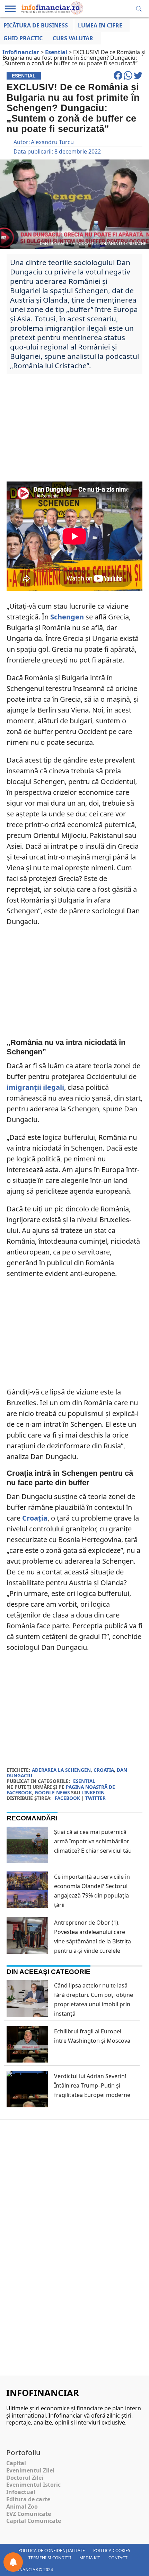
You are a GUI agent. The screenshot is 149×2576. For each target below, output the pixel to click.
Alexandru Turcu (52, 142)
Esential (84, 1781)
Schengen (67, 617)
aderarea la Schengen (61, 1770)
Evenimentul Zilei (30, 2470)
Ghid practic (23, 38)
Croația (35, 1518)
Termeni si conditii (50, 2558)
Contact (118, 2558)
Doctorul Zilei (25, 2478)
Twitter (95, 1798)
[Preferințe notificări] (13, 2562)
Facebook (67, 1798)
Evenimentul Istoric (33, 2485)
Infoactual (21, 2492)
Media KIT (90, 2558)
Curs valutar (73, 38)
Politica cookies (112, 2550)
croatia (104, 1770)
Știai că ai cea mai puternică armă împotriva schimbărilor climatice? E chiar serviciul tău (93, 1841)
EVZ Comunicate (29, 2514)
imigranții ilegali (35, 1087)
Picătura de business (36, 25)
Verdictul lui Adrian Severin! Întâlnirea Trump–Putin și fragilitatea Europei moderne (92, 2085)
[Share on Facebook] (119, 79)
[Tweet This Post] (138, 79)
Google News (52, 1792)
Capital (16, 2463)
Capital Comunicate (34, 2521)
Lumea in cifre (100, 25)
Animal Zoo (22, 2507)
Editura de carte (28, 2499)
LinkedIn (93, 1792)
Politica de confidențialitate (52, 2550)
